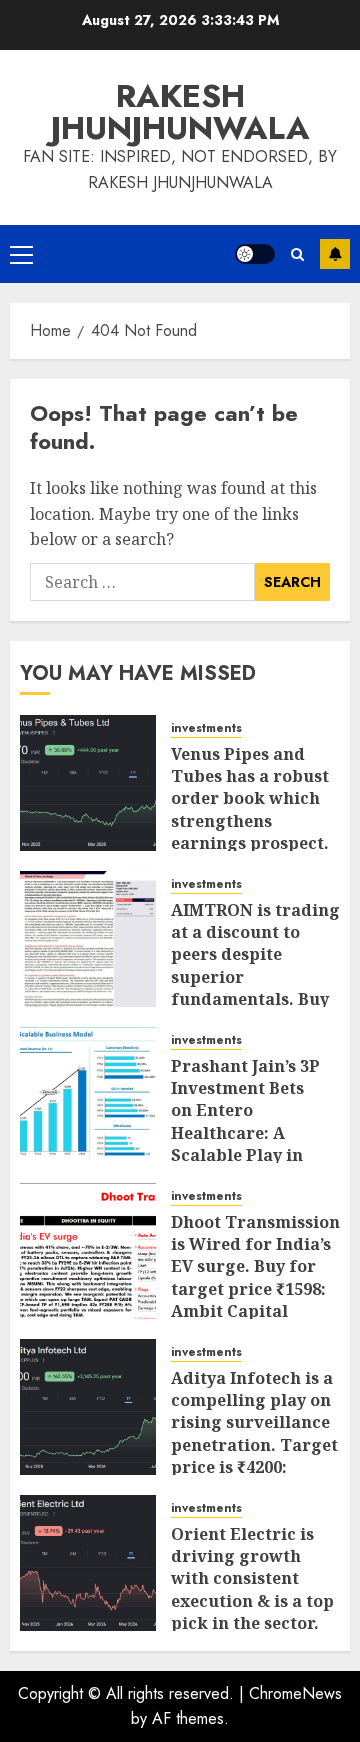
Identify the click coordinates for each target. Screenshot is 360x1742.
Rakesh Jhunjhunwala (180, 112)
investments (206, 728)
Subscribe (335, 254)
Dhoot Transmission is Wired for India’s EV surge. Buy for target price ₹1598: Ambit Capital (255, 1267)
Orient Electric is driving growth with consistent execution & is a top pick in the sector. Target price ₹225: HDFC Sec (252, 1601)
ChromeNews (295, 1693)
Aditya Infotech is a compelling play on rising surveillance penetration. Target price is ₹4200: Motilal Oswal (254, 1434)
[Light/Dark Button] (255, 254)
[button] (21, 254)
